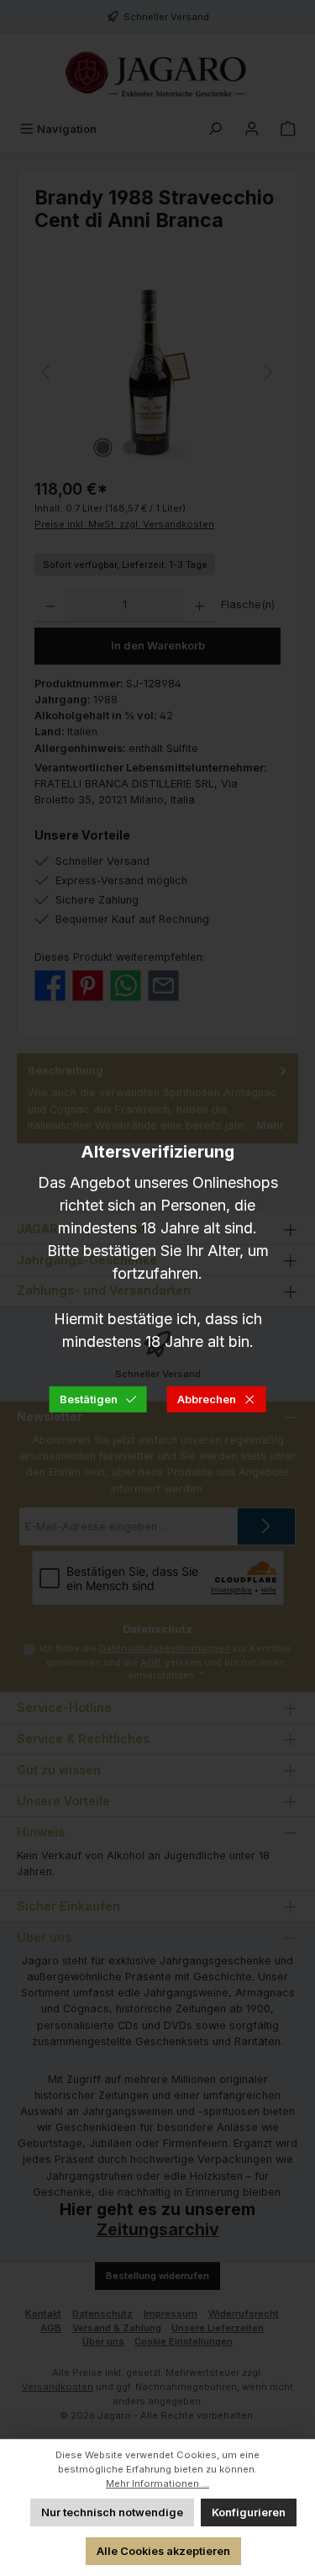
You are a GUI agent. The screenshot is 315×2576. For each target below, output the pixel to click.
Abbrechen (207, 1399)
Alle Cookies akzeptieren (163, 2551)
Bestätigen (89, 1399)
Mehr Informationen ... (157, 2483)
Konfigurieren (249, 2512)
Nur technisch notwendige (112, 2512)
